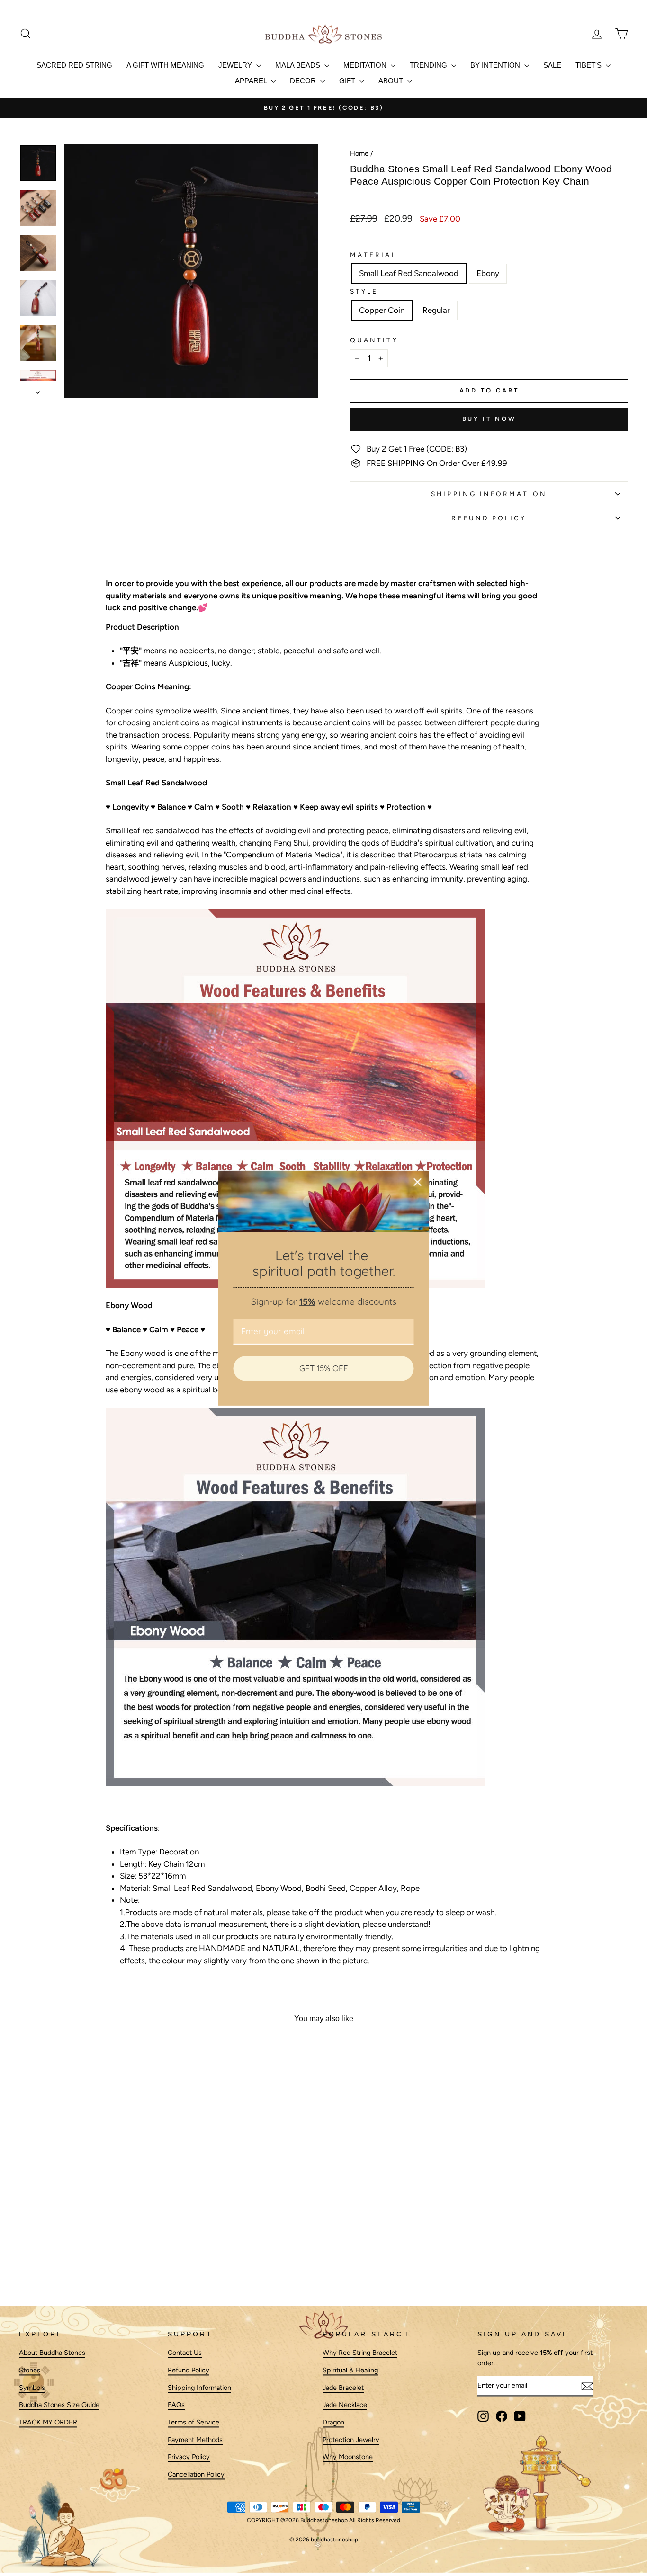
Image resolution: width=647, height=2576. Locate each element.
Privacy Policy (189, 2457)
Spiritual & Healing (350, 2370)
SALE (552, 65)
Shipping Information (199, 2388)
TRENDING (429, 65)
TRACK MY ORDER (48, 2422)
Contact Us (185, 2353)
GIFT (348, 81)
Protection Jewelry (351, 2440)
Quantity (374, 340)
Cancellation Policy (196, 2474)
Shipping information (489, 494)
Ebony (488, 273)
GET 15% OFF (324, 1368)
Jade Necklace (345, 2405)
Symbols (32, 2388)
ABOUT (392, 81)
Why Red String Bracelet (360, 2353)
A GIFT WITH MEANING (165, 65)
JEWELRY (236, 65)
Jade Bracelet (343, 2388)
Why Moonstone (348, 2457)
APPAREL (252, 81)
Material (373, 255)
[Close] (418, 1182)
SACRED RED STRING (74, 65)
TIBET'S (589, 65)
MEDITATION (366, 65)
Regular (436, 310)
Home (359, 153)
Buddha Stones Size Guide (59, 2405)
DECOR (304, 81)
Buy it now (489, 419)
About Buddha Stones (52, 2353)
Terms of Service (193, 2422)
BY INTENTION (496, 65)
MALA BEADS (299, 65)
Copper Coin (382, 310)
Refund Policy (489, 518)
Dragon (333, 2422)
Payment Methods (195, 2440)
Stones (30, 2370)
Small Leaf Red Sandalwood (409, 273)
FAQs (176, 2405)
